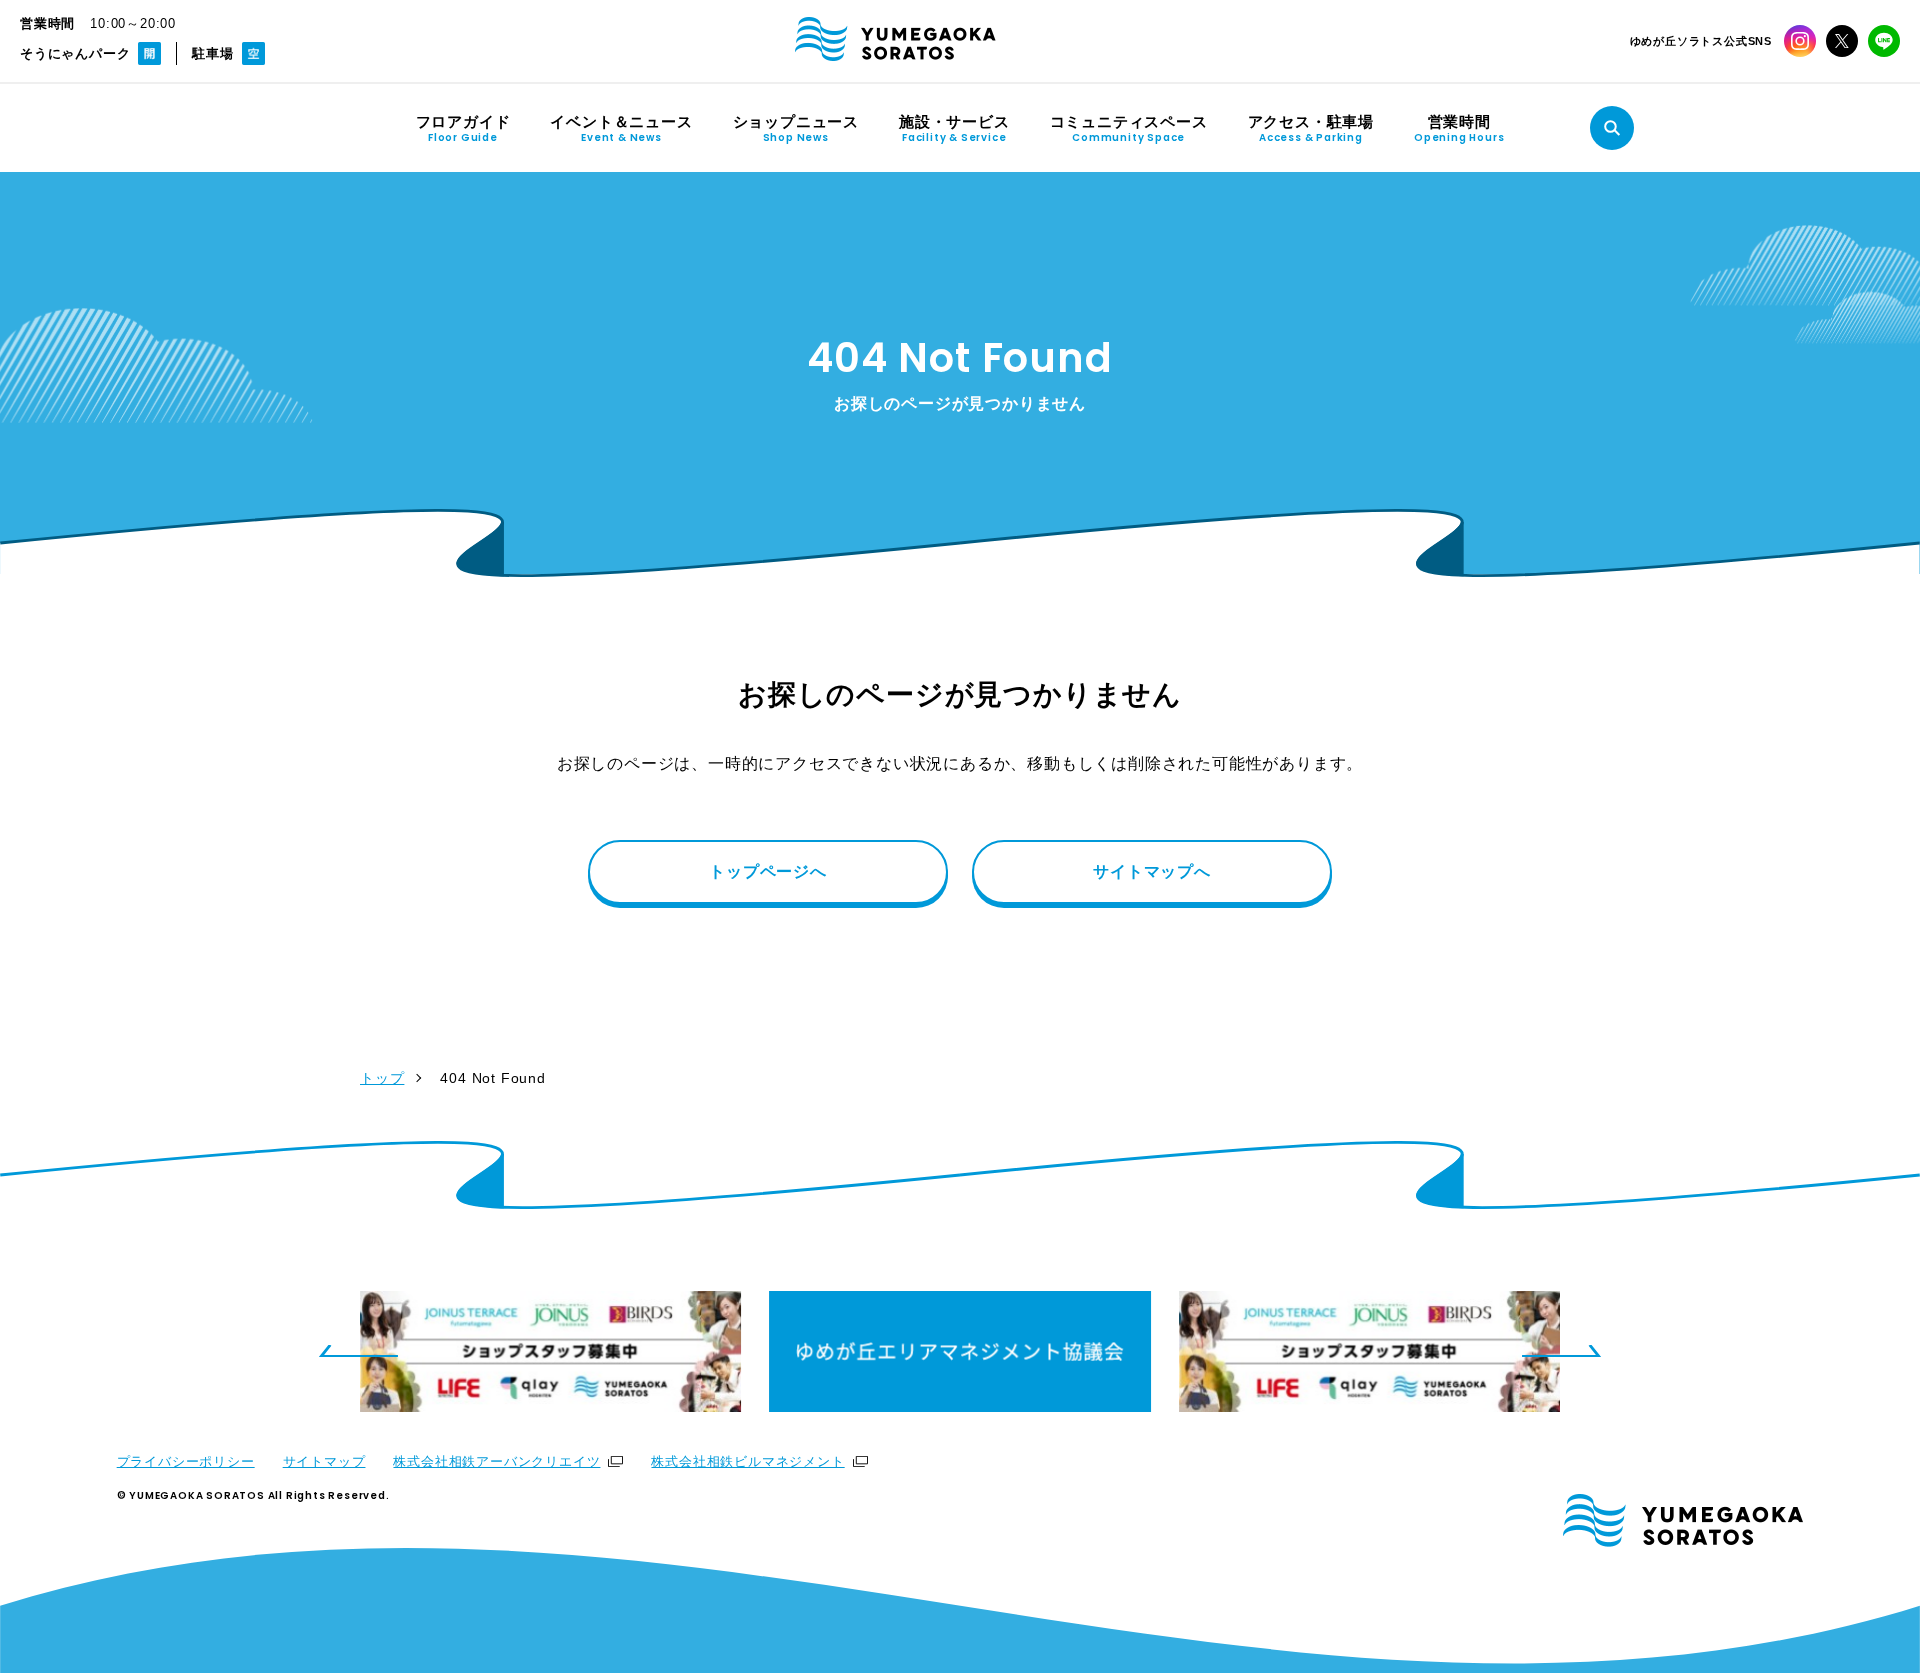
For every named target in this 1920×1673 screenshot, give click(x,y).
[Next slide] (1562, 1351)
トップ (382, 1078)
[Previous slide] (358, 1351)
